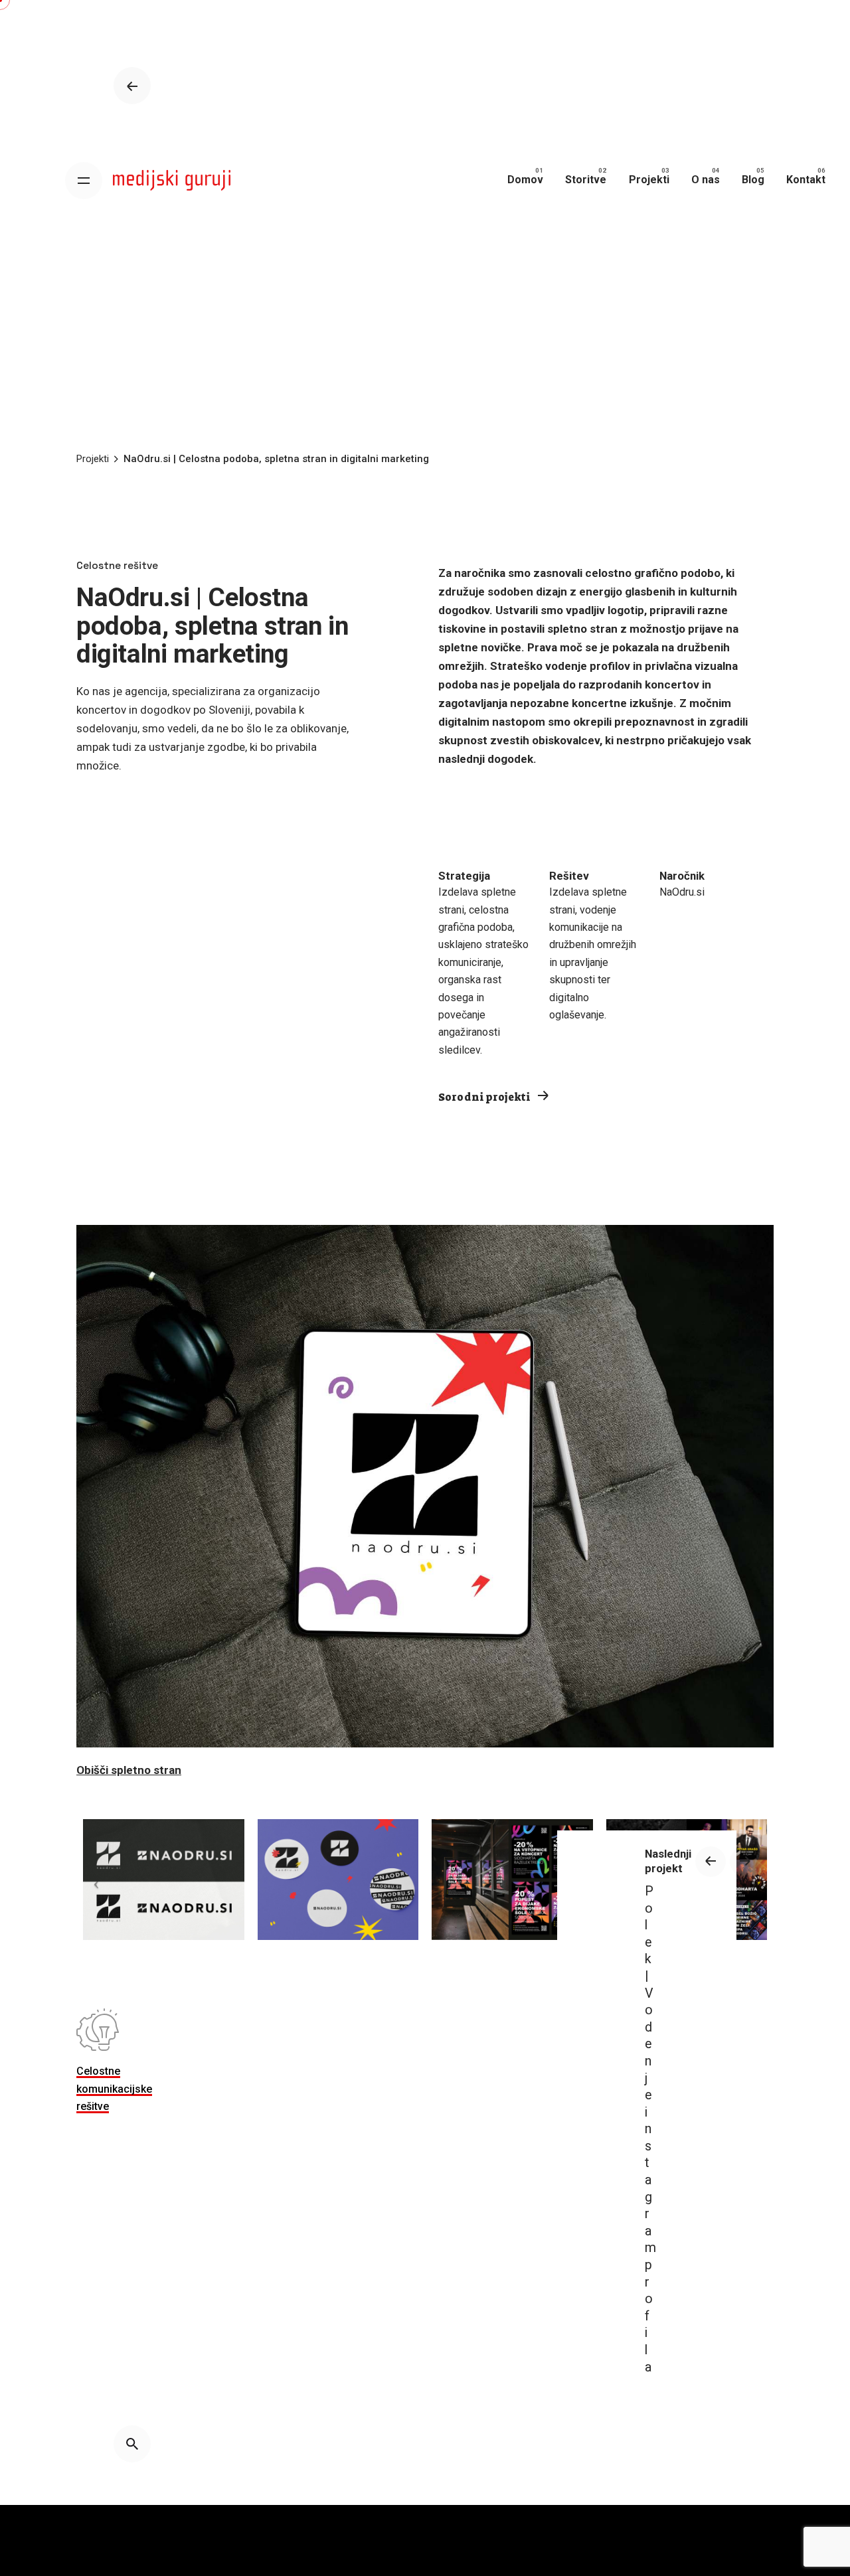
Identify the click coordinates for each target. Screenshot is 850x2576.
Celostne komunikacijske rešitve (114, 2089)
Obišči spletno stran (129, 1770)
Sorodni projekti (485, 1097)
